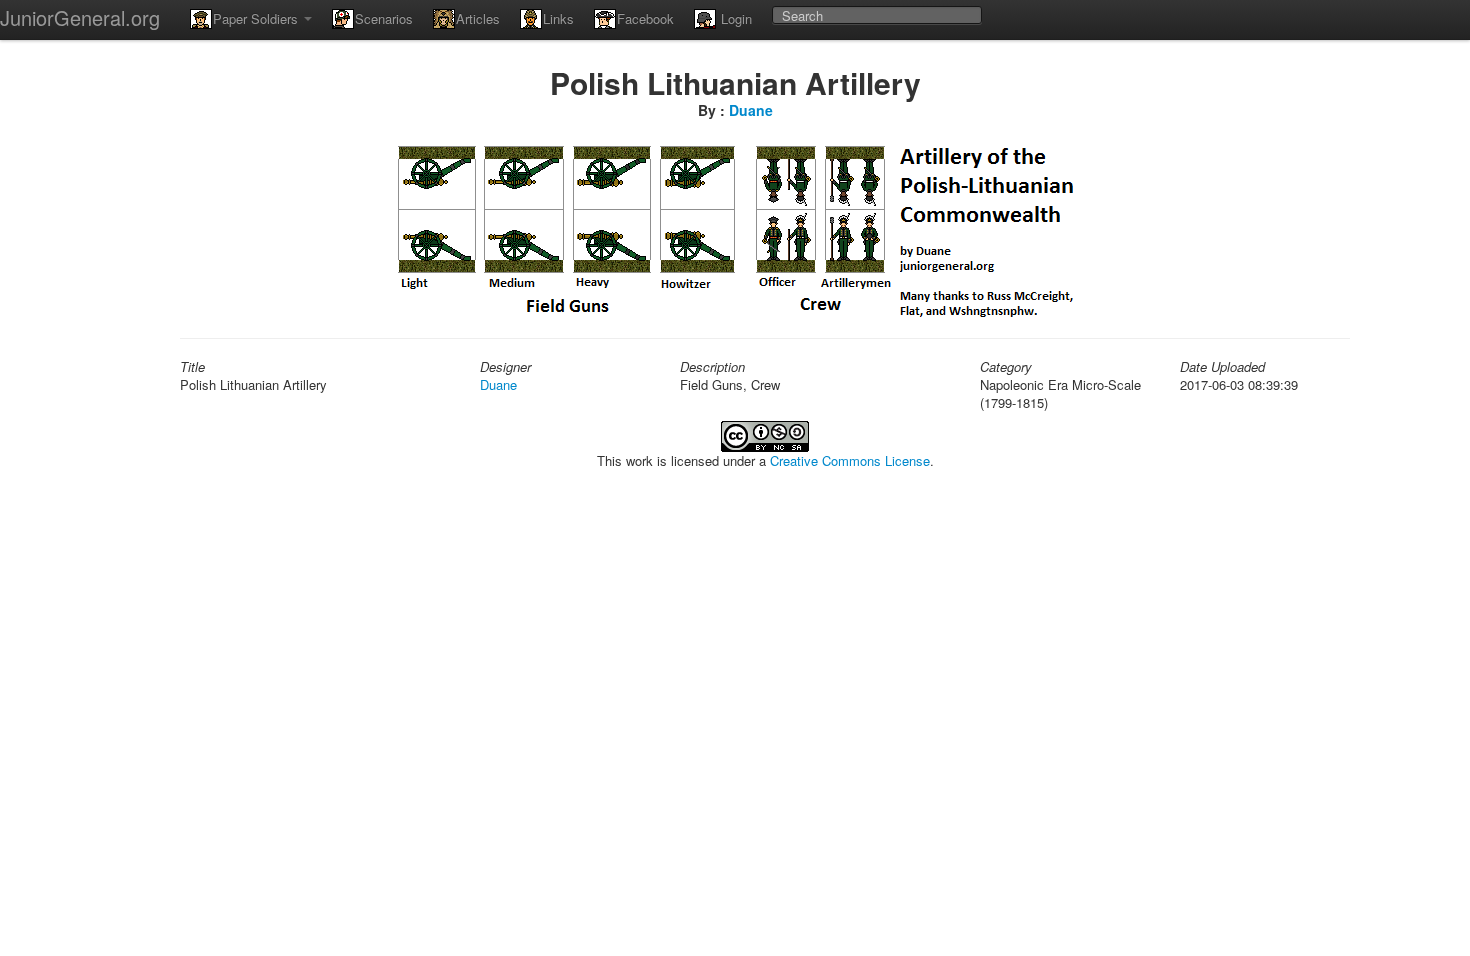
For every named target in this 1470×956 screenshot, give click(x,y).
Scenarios (384, 18)
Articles (478, 18)
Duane (751, 110)
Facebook (645, 18)
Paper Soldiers (257, 18)
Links (558, 18)
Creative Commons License (850, 460)
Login (734, 18)
